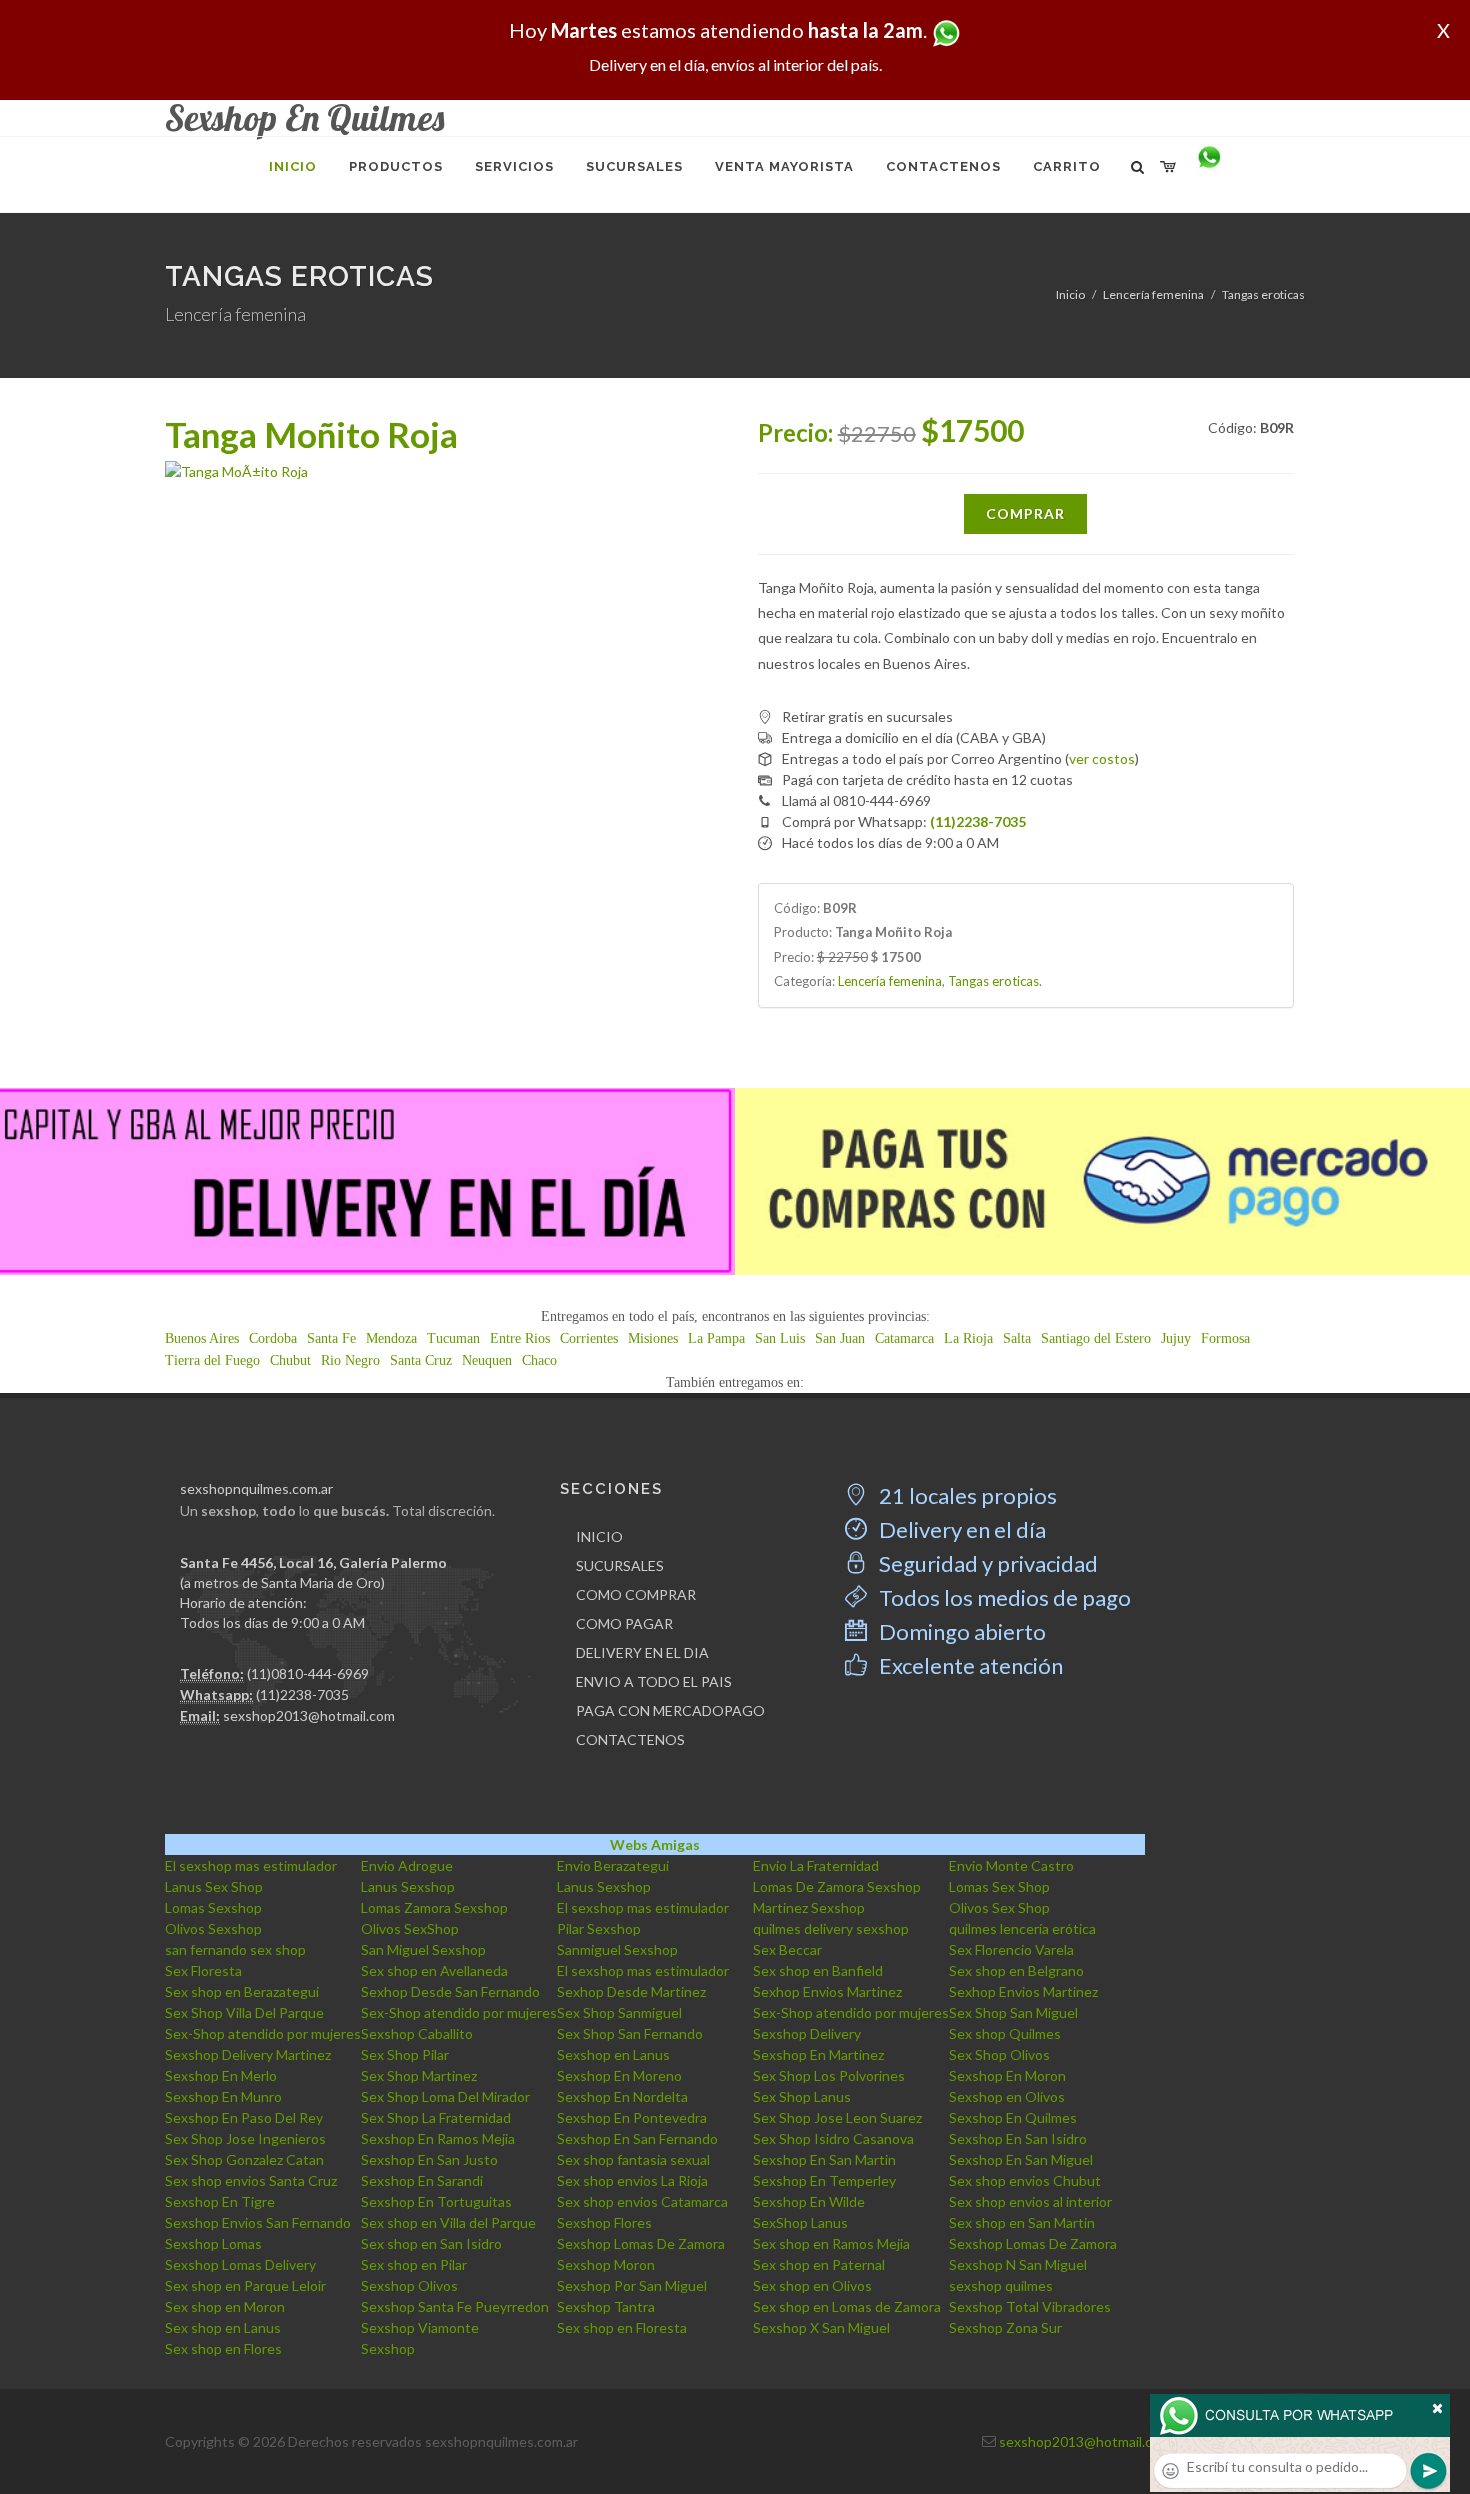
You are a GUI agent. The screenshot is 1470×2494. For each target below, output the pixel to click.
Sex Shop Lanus (802, 2096)
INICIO (599, 1536)
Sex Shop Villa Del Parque (244, 2012)
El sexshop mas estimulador (251, 1865)
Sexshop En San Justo (429, 2159)
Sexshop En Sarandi (422, 2180)
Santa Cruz (421, 1360)
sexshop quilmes (1001, 2285)
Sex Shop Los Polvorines (829, 2075)
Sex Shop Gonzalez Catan (244, 2159)
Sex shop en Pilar (414, 2264)
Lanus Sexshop (408, 1886)
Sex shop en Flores (223, 2348)
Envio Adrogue (407, 1865)
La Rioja (968, 1338)
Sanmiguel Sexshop (617, 1949)
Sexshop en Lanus (613, 2054)
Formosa (1225, 1338)
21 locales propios (966, 1495)
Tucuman (453, 1338)
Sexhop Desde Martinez (631, 1991)
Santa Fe (331, 1338)
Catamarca (904, 1338)
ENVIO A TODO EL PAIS (654, 1681)
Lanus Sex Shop (214, 1886)
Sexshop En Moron (1007, 2075)
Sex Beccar (787, 1949)
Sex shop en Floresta (622, 2327)
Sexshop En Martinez (818, 2054)
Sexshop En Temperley (824, 2180)
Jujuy (1176, 1338)
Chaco (539, 1360)
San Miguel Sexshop (423, 1949)
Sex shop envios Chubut (1025, 2180)
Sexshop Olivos (409, 2285)
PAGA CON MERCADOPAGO (670, 1710)
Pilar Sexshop (599, 1928)
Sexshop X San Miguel (821, 2327)
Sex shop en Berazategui (242, 1991)
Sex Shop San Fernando (630, 2033)
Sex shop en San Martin (1022, 2222)
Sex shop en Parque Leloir (245, 2285)
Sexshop (388, 2348)
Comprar (1025, 513)
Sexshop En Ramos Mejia (438, 2138)
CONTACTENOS (630, 1739)
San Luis (780, 1338)
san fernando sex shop (235, 1949)
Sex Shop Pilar (405, 2054)
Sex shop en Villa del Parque (448, 2222)
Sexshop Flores (604, 2222)
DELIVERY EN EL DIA (642, 1652)
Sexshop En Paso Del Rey (244, 2117)
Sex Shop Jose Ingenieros (245, 2138)
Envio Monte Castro (1011, 1865)
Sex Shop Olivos (999, 2054)
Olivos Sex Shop (999, 1907)
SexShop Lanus (800, 2222)
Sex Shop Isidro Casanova (833, 2138)
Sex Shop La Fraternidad (436, 2117)
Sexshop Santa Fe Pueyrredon (455, 2306)
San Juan (840, 1338)
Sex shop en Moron (225, 2306)
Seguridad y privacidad (986, 1563)
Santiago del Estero (1096, 1338)
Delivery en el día (960, 1529)
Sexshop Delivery (807, 2033)
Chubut (290, 1360)
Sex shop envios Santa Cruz (251, 2180)
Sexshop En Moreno (619, 2075)
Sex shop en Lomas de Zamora (847, 2306)
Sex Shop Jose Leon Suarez (837, 2117)
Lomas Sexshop (213, 1907)
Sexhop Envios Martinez (827, 1991)
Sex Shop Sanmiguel (619, 2012)
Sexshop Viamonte (420, 2327)
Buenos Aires (202, 1338)
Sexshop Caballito (417, 2033)
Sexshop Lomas (213, 2243)
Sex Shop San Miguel (1013, 2012)
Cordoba (273, 1338)
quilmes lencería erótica (1022, 1928)
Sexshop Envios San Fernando (258, 2222)
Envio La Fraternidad (816, 1865)
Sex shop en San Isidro (431, 2243)
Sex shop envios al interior (1030, 2201)
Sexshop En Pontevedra (632, 2117)
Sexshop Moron (606, 2264)
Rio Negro (350, 1360)
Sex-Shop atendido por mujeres (459, 2012)
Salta (1017, 1338)
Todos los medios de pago (1003, 1597)
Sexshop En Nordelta (622, 2096)
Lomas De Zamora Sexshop (837, 1886)
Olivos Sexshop (213, 1928)
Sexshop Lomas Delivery (240, 2264)
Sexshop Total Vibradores (1030, 2306)
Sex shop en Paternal (819, 2264)
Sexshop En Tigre (220, 2201)
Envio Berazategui (613, 1865)
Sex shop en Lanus (223, 2327)
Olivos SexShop (410, 1928)
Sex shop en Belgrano (1016, 1970)
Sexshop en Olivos (1007, 2096)
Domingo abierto (960, 1631)
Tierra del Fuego (212, 1360)
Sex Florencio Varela (1011, 1949)
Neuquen (487, 1360)
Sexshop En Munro (223, 2096)
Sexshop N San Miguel (1018, 2264)
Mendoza (391, 1338)
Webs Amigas (655, 1844)
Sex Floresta (203, 1970)
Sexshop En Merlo (221, 2075)
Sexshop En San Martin (824, 2159)
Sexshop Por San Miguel (632, 2285)
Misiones (653, 1338)
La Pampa (716, 1338)
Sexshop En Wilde (809, 2201)
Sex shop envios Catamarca (642, 2201)
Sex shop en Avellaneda (434, 1970)
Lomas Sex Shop (999, 1886)
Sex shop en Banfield (818, 1970)
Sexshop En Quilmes (1013, 2117)
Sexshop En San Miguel (1021, 2159)
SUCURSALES (620, 1565)
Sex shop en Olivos (812, 2285)
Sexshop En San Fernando (637, 2138)
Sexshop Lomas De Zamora (641, 2243)
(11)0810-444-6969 (308, 1673)
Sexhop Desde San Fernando (450, 1991)
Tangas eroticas (1263, 294)
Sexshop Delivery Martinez (248, 2054)
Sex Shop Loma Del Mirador (445, 2096)
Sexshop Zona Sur (1005, 2327)
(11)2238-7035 (302, 1694)
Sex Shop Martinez (419, 2075)
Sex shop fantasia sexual (633, 2159)
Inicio (1070, 294)
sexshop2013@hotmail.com (309, 1715)
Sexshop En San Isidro (1018, 2138)
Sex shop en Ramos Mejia (831, 2243)
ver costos (1102, 758)
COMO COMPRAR (636, 1594)
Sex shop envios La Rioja (632, 2180)
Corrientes (589, 1338)
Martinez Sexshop (809, 1907)
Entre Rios (520, 1338)
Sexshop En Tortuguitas (436, 2201)
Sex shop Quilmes (1005, 2033)
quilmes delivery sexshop (831, 1928)
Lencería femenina (1153, 294)
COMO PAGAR (624, 1623)
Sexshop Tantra (606, 2306)
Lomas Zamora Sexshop (434, 1907)
